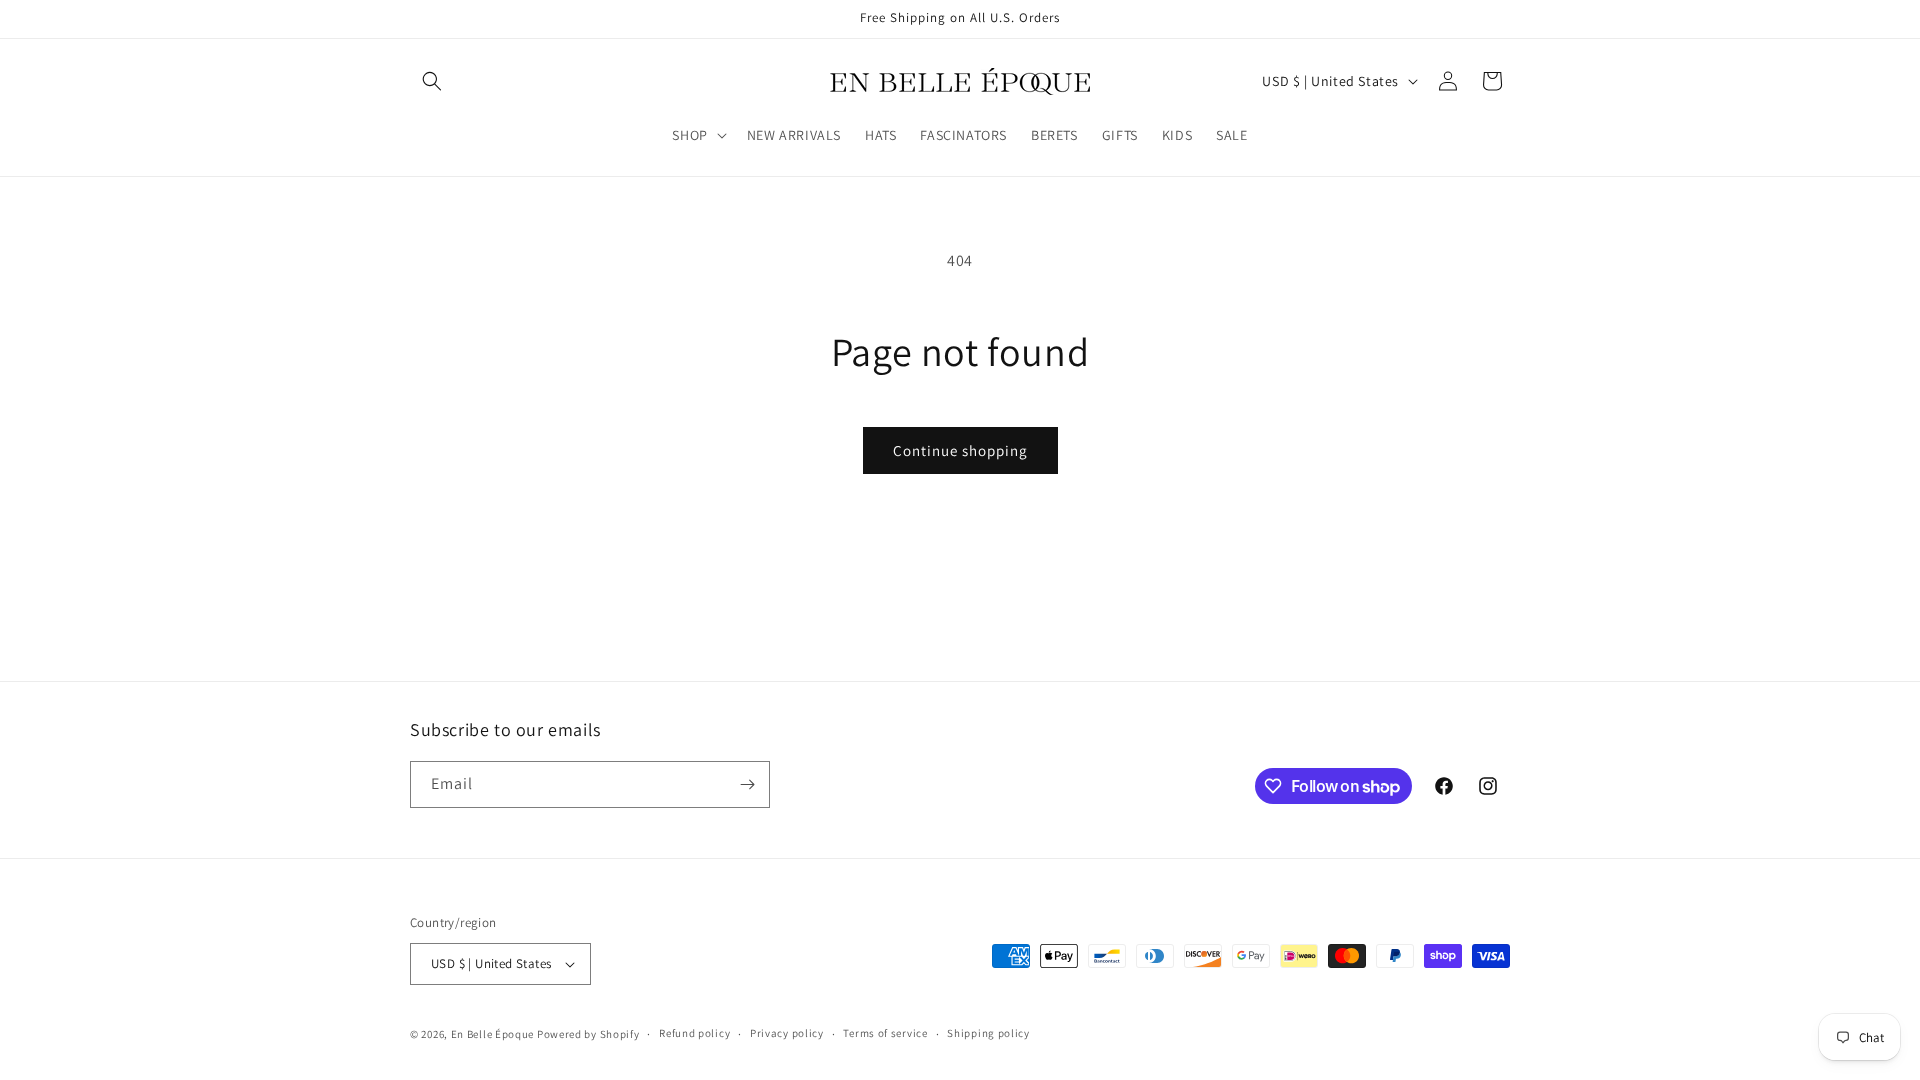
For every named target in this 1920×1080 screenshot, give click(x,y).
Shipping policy (988, 1033)
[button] (432, 81)
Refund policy (694, 1033)
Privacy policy (787, 1033)
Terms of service (885, 1033)
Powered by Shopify (588, 1034)
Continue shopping (960, 450)
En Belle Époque (493, 1034)
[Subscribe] (747, 784)
